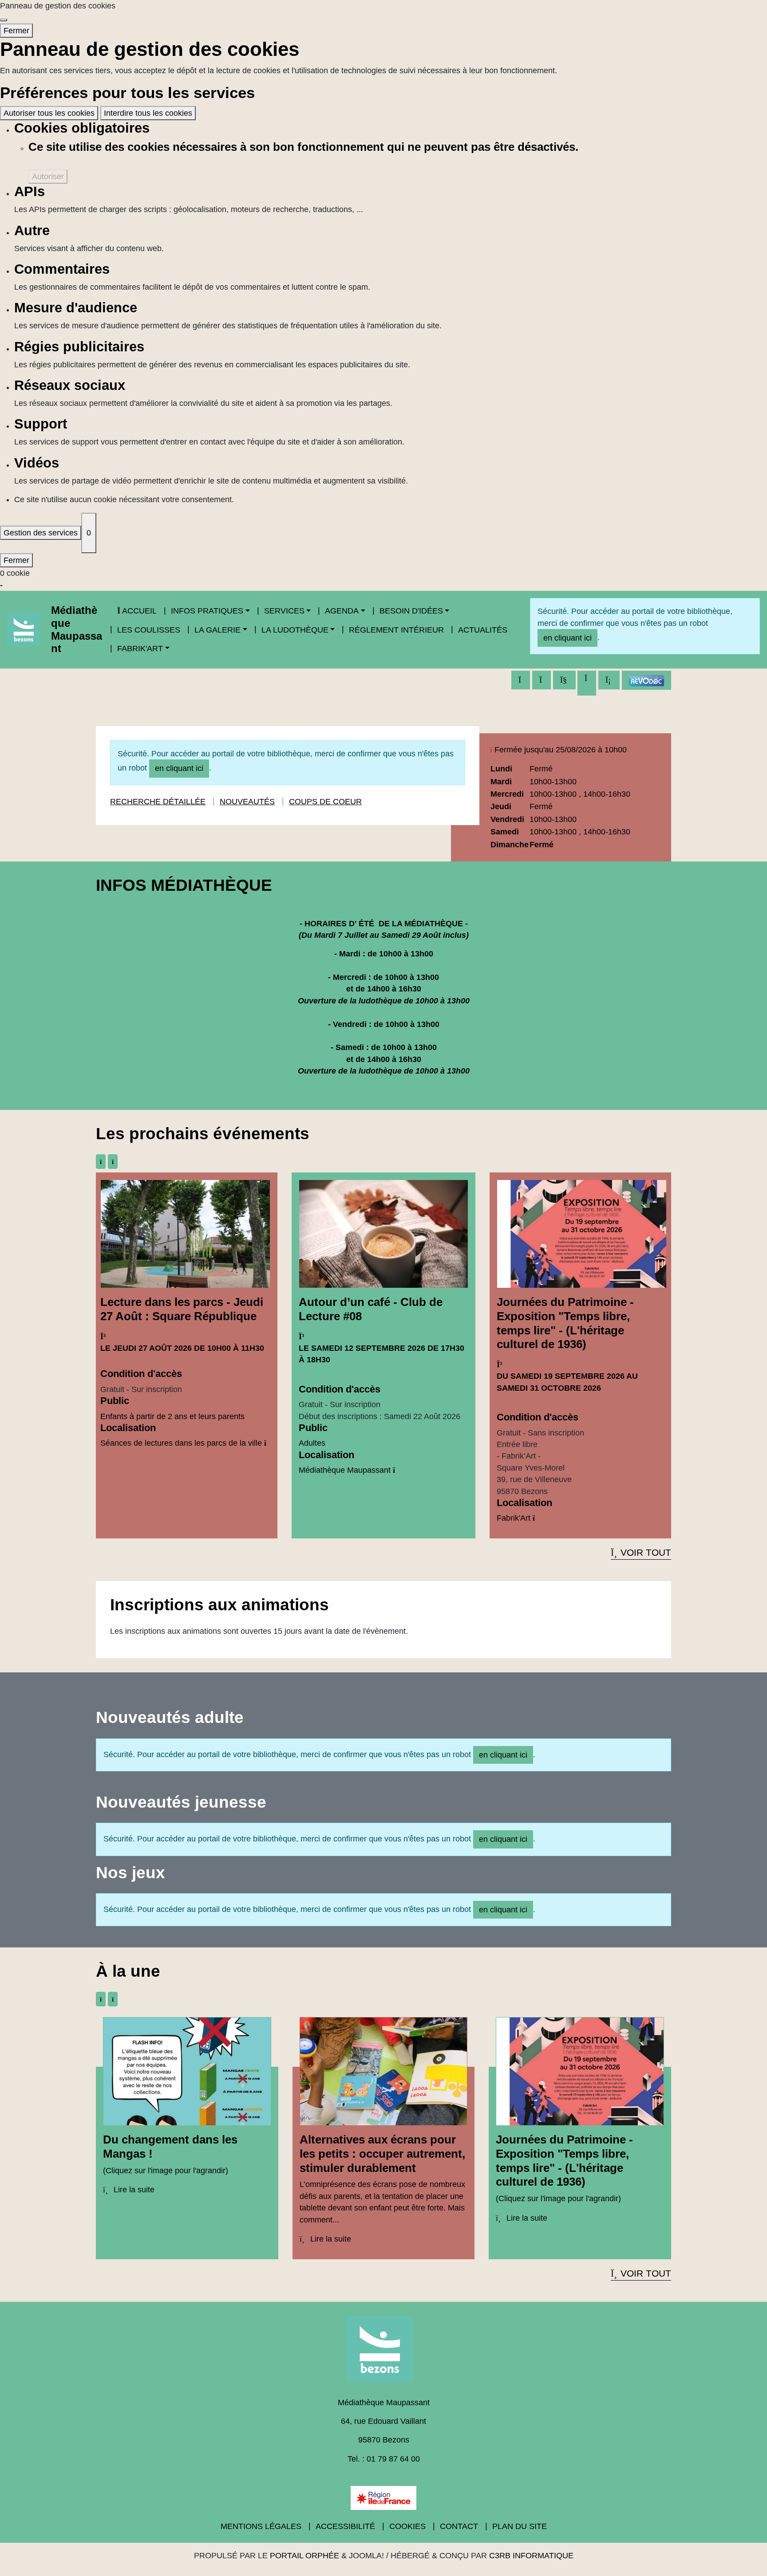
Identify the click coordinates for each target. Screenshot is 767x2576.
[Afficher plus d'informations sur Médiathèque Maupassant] (394, 1470)
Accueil (139, 611)
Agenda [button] (342, 611)
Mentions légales (261, 2526)
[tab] (101, 1162)
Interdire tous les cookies (148, 113)
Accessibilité (345, 2526)
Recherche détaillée (158, 802)
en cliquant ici (567, 638)
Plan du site (520, 2526)
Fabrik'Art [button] (140, 649)
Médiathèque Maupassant (77, 629)
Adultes (312, 1443)
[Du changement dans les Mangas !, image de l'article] (187, 2071)
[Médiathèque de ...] (383, 2352)
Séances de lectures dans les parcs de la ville (181, 1443)
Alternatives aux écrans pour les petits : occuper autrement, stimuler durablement (382, 2153)
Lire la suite (133, 2190)
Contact (459, 2526)
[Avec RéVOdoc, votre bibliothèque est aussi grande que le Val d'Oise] (646, 680)
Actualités (483, 630)
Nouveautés (247, 802)
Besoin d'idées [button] (411, 611)
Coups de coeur (325, 802)
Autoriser (48, 177)
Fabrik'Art (514, 1518)
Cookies (407, 2526)
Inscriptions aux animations (219, 1605)
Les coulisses (149, 630)
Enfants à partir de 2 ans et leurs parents (172, 1416)
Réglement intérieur (396, 630)
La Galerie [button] (217, 630)
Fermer (16, 31)
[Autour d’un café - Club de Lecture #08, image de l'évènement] (383, 1233)
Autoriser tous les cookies (49, 113)
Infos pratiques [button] (207, 611)
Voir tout (646, 1552)
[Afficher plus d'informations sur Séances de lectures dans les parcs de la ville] (265, 1443)
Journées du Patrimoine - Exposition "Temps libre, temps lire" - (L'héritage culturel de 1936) (565, 1323)
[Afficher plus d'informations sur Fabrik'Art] (534, 1518)
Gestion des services (41, 533)
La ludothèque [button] (295, 630)
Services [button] (284, 611)
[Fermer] (4, 20)
